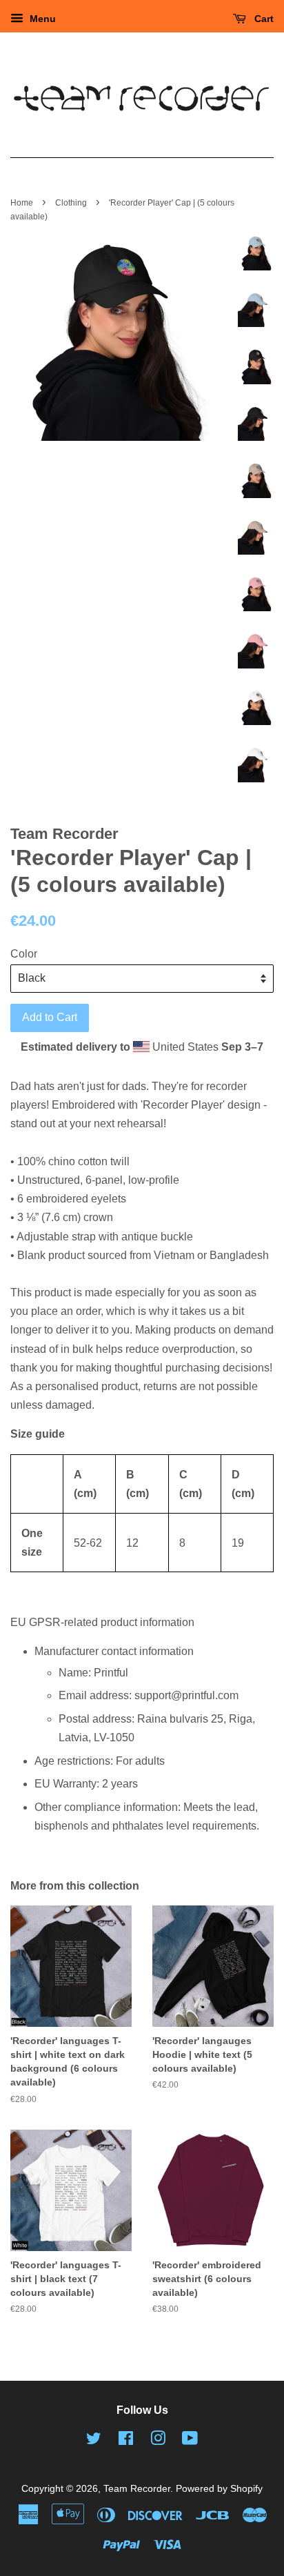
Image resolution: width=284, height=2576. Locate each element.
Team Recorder (137, 2489)
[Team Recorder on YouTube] (190, 2441)
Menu (41, 19)
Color (24, 954)
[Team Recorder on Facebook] (126, 2441)
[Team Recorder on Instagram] (158, 2441)
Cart (263, 19)
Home (22, 203)
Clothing (71, 203)
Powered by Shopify (219, 2489)
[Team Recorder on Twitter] (94, 2441)
